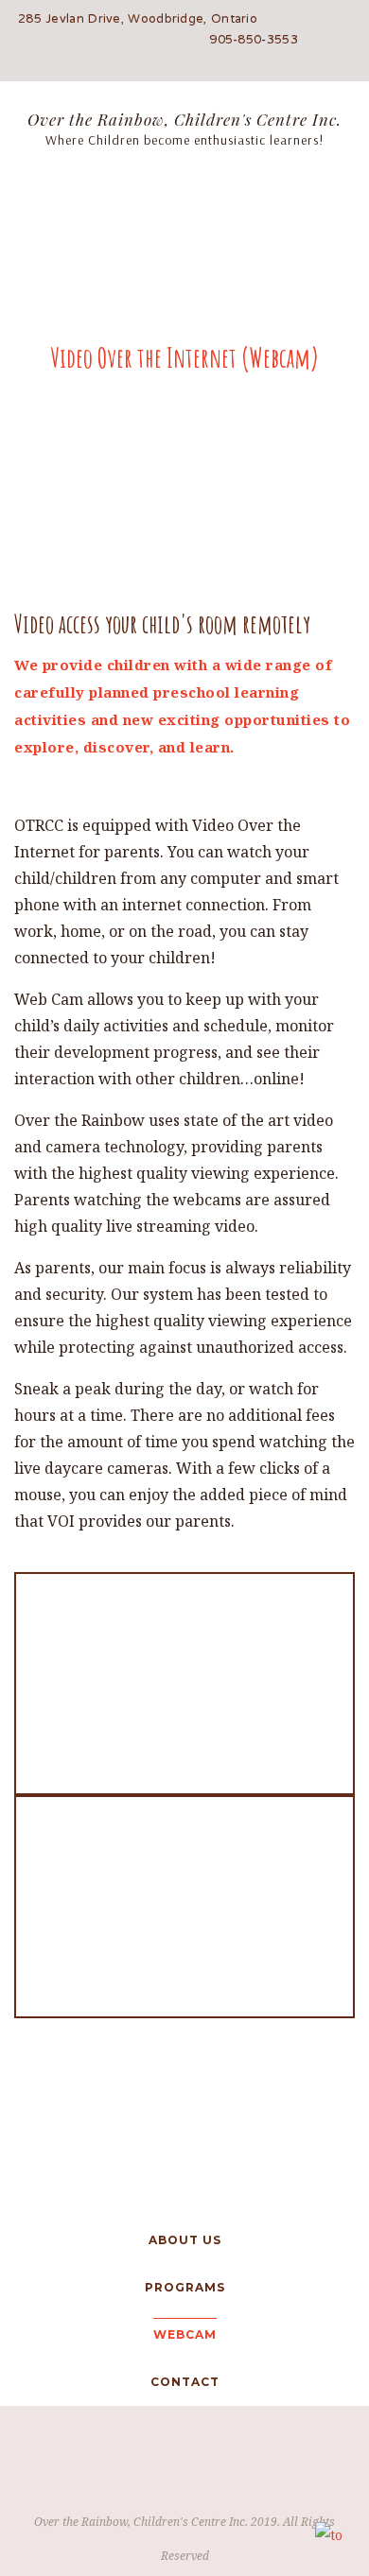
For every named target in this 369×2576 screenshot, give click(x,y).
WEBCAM (185, 2334)
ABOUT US (185, 2240)
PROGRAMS (185, 2287)
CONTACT (185, 2382)
